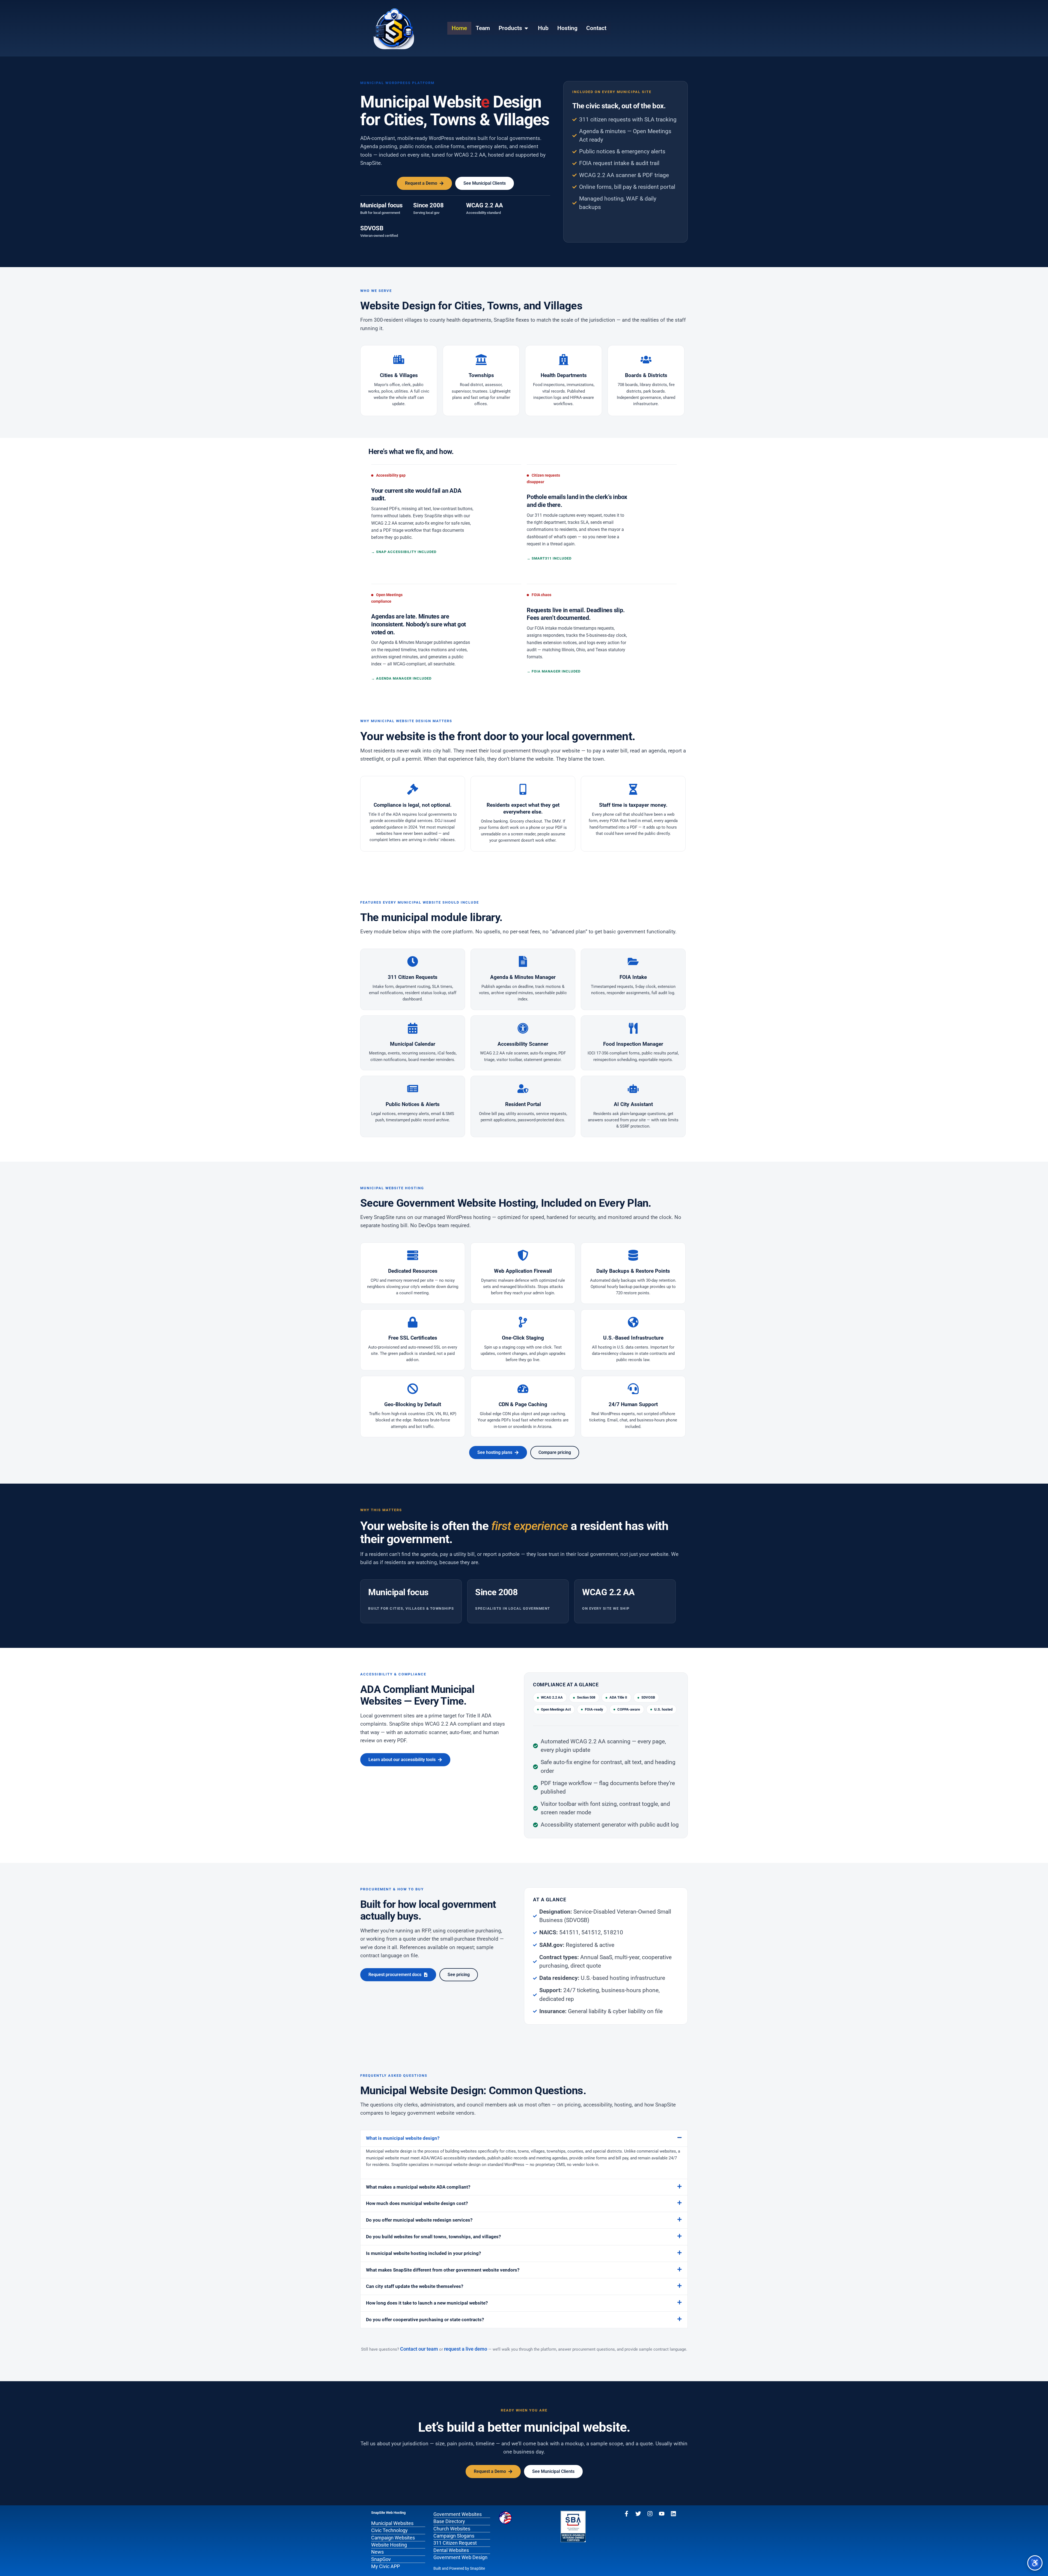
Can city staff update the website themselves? (415, 2286)
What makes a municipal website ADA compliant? (418, 2187)
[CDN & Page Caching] (523, 1389)
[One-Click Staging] (523, 1322)
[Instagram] (650, 2514)
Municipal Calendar (413, 1044)
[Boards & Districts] (646, 360)
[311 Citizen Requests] (413, 961)
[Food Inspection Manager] (633, 1028)
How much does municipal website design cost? (417, 2203)
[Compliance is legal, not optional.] (413, 789)
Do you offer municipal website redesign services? (419, 2220)
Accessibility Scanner (523, 1044)
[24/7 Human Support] (633, 1389)
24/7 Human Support (633, 1404)
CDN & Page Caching (523, 1404)
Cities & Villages (399, 375)
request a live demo (466, 2349)
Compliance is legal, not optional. (413, 805)
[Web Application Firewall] (523, 1255)
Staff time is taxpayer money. (633, 805)
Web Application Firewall (523, 1271)
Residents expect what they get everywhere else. (523, 808)
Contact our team (419, 2349)
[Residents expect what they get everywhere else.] (523, 789)
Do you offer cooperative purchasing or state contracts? (425, 2320)
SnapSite (477, 2568)
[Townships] (481, 360)
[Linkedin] (673, 2514)
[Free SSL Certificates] (413, 1322)
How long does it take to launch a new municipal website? (427, 2303)
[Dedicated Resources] (413, 1255)
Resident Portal (523, 1104)
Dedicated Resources (413, 1271)
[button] (524, 2138)
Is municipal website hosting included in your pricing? (423, 2253)
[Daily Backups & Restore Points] (633, 1255)
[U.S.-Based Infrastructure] (633, 1322)
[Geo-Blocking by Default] (413, 1389)
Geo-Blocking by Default (413, 1404)
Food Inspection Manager (633, 1044)
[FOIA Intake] (633, 961)
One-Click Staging (523, 1338)
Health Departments (564, 375)
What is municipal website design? (403, 2138)
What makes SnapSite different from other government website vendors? (443, 2270)
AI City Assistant (633, 1104)
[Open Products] (526, 28)
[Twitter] (638, 2514)
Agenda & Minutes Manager (523, 977)
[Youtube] (662, 2514)
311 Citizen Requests (413, 977)
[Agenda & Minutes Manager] (523, 961)
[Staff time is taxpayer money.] (633, 789)
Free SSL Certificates (413, 1338)
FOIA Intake (633, 977)
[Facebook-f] (626, 2514)
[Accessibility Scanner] (523, 1028)
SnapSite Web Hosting (388, 2513)
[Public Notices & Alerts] (413, 1089)
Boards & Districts (646, 375)
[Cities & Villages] (399, 360)
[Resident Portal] (523, 1089)
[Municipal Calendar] (413, 1028)
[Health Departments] (564, 360)
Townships (481, 375)
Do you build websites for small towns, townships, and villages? (433, 2237)
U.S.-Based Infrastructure (633, 1338)
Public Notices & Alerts (413, 1104)
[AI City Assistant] (633, 1089)
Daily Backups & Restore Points (633, 1271)
